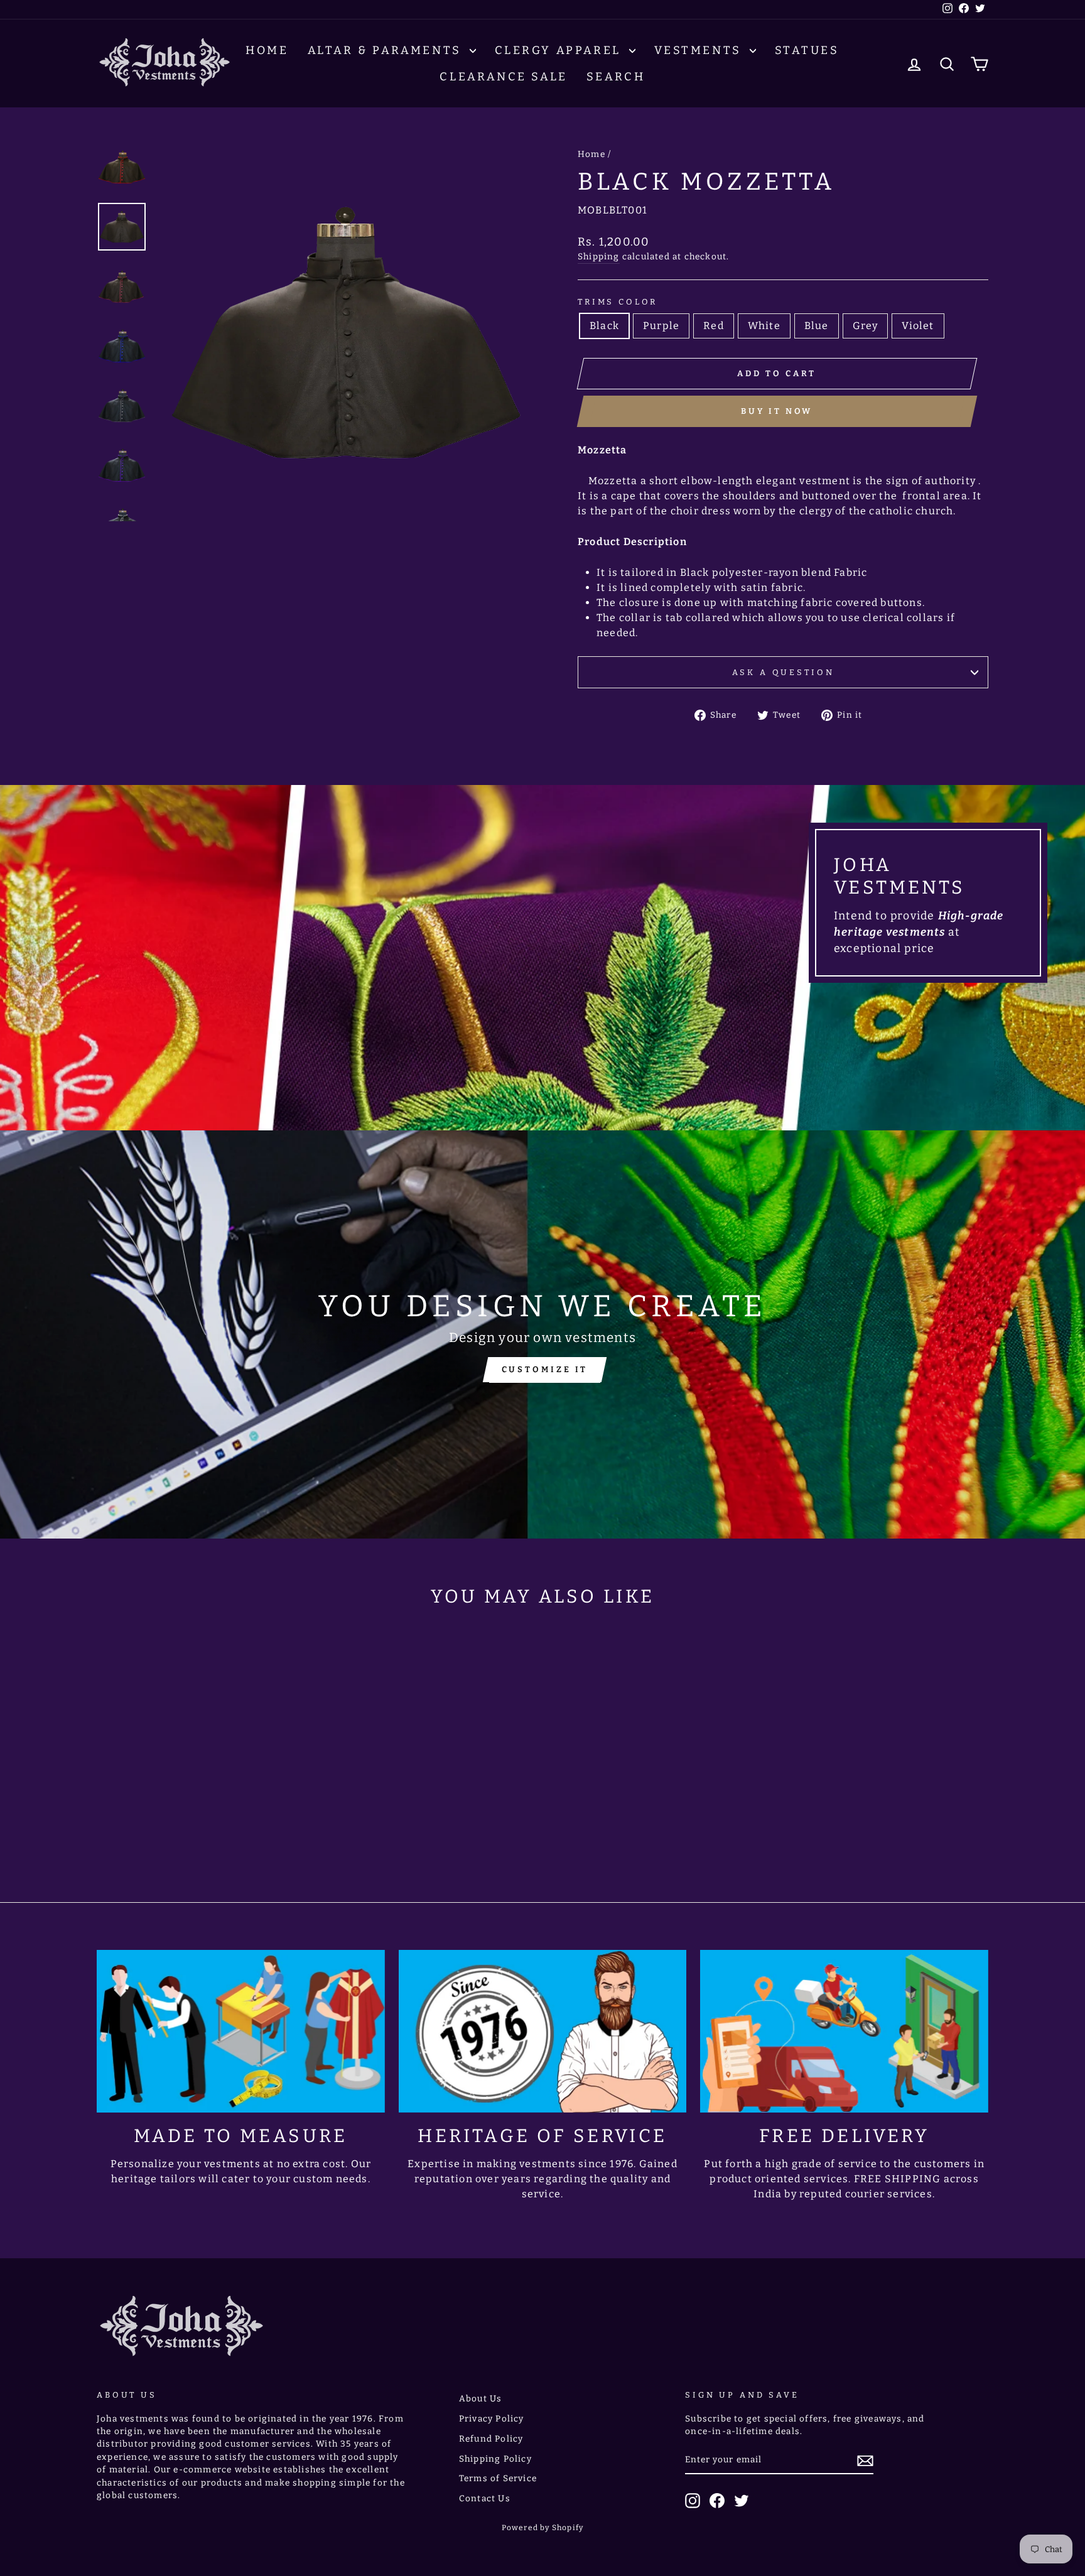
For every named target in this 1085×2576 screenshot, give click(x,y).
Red (714, 326)
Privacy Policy (492, 2419)
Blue (817, 326)
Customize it (545, 1369)
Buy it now (777, 411)
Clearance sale (503, 77)
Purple (661, 326)
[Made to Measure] (241, 2031)
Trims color (618, 302)
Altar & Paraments (387, 50)
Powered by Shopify (543, 2528)
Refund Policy (491, 2439)
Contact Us (485, 2498)
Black (604, 326)
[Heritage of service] (543, 2031)
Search (616, 77)
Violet (918, 326)
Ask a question (783, 672)
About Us (481, 2399)
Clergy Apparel (560, 50)
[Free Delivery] (844, 2031)
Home (267, 50)
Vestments (700, 50)
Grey (866, 326)
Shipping (599, 257)
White (764, 326)
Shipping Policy (495, 2459)
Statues (807, 50)
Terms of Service (498, 2478)
